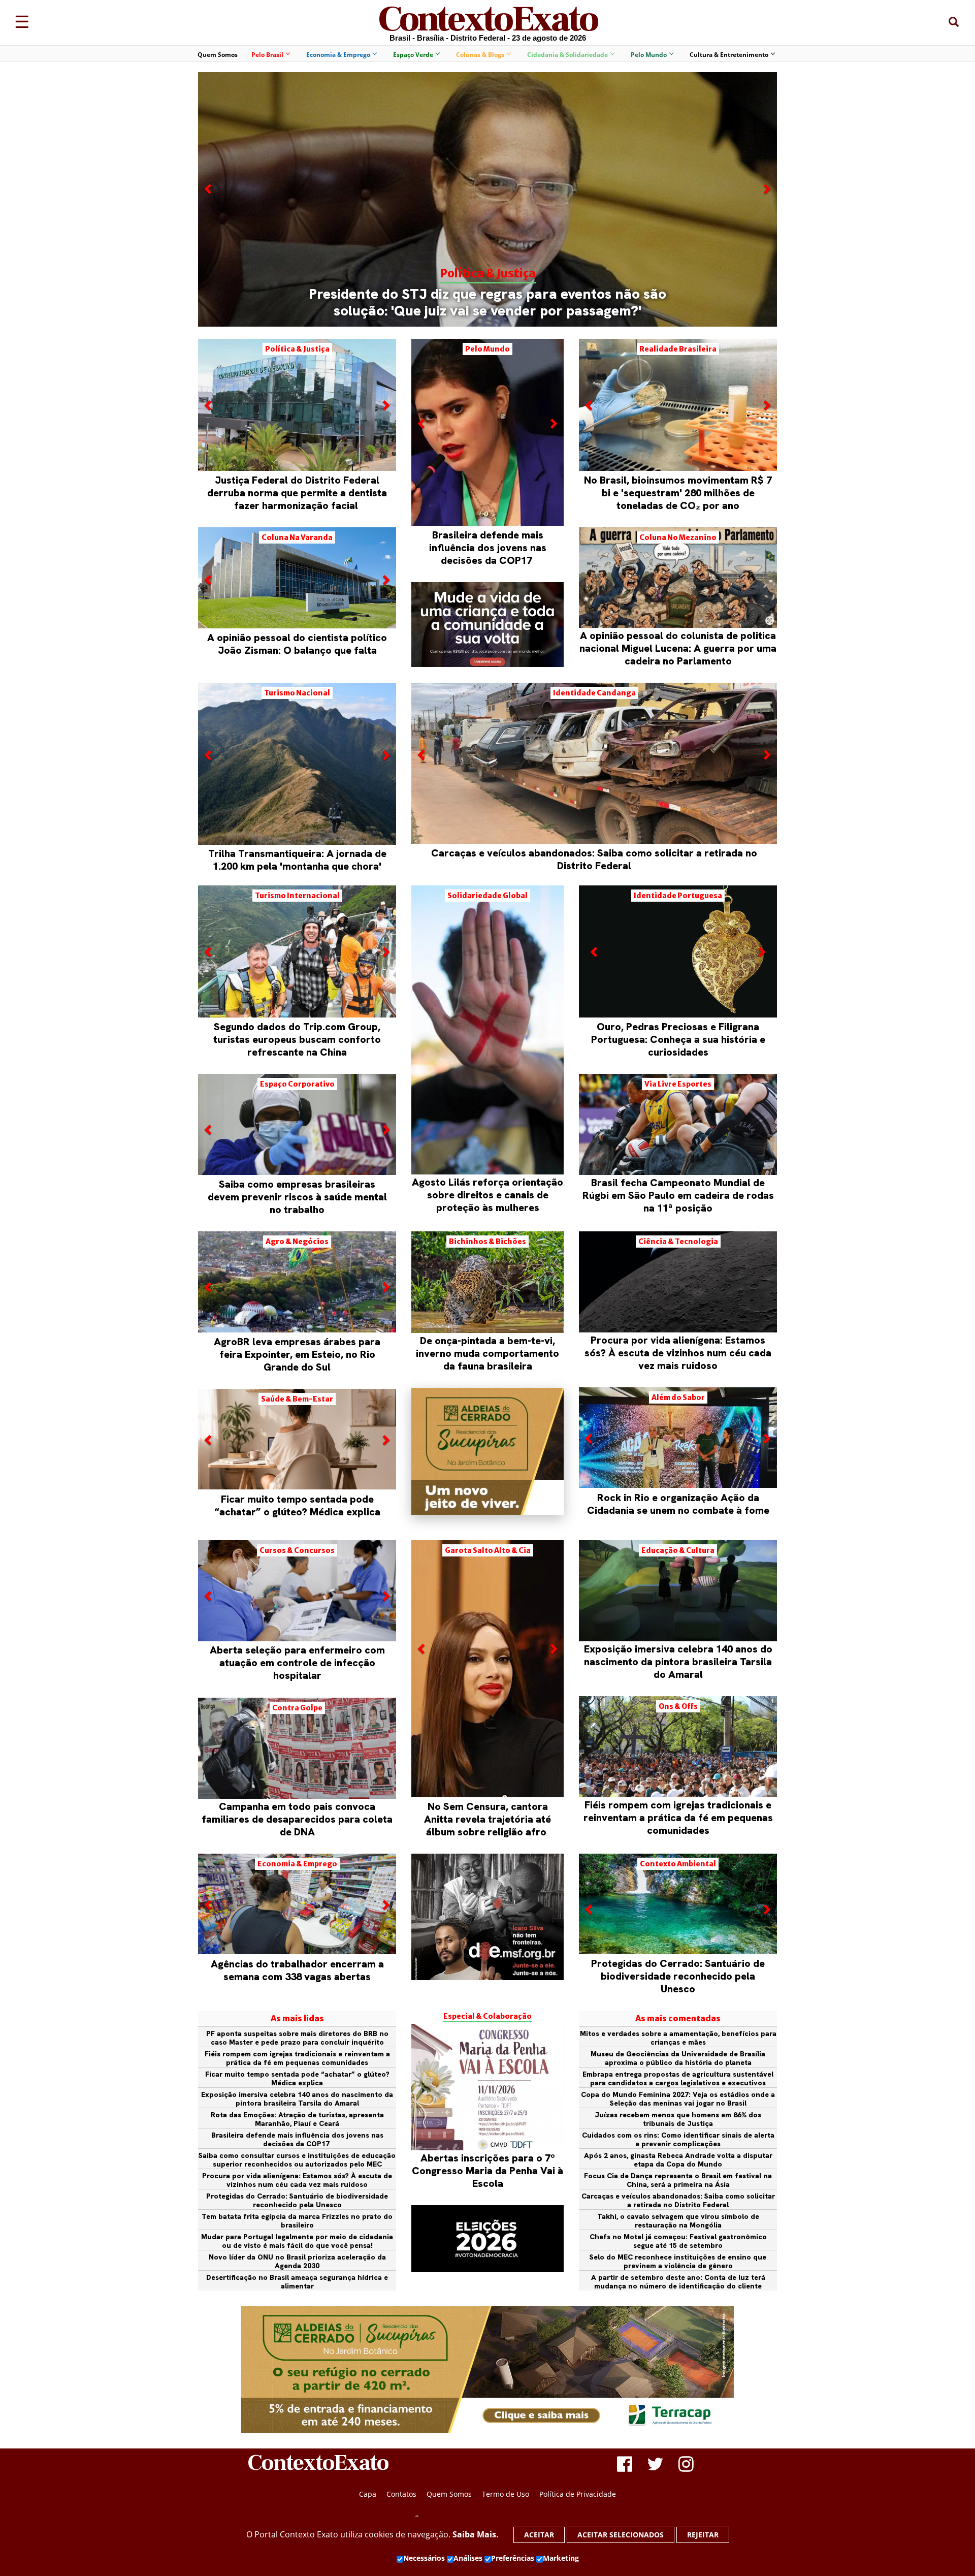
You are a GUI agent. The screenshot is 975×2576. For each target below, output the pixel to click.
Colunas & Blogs (480, 55)
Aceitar (539, 2535)
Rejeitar (703, 2535)
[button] (209, 254)
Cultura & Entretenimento (729, 55)
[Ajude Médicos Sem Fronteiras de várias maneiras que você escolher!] (487, 1917)
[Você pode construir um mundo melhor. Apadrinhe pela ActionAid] (487, 625)
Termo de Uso (506, 2494)
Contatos (401, 2494)
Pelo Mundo (649, 55)
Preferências (513, 2558)
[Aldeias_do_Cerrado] (487, 1512)
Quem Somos (218, 55)
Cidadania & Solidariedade (567, 55)
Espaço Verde (413, 55)
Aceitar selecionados (621, 2535)
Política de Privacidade (578, 2494)
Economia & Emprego (338, 55)
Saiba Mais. (476, 2534)
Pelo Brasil (267, 55)
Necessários (424, 2558)
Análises (468, 2558)
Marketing (561, 2558)
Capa (368, 2494)
